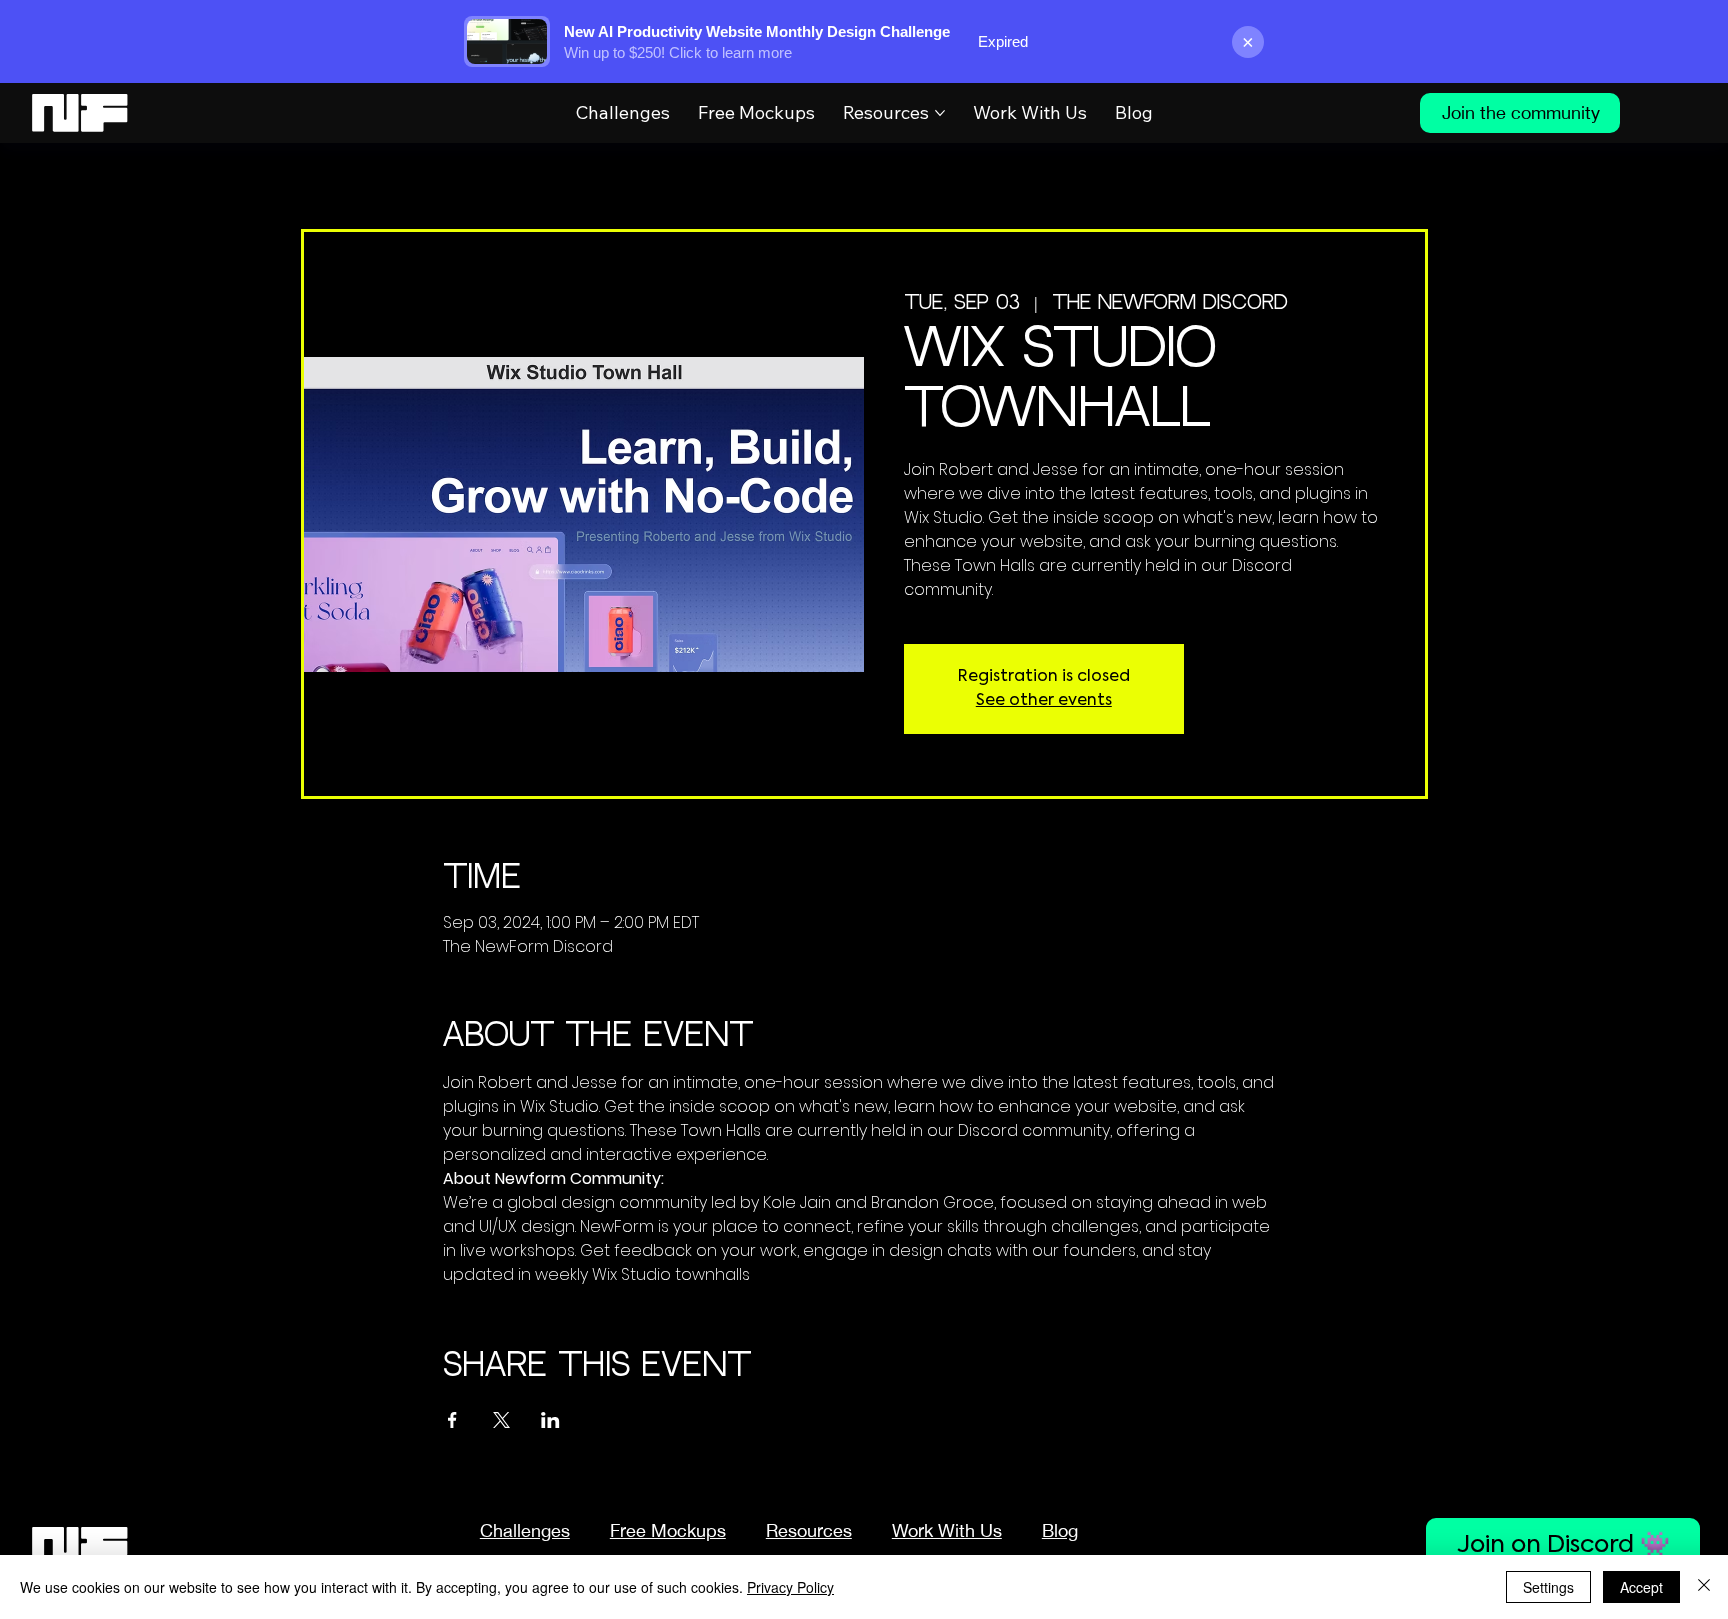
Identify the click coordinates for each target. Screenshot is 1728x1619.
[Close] (1704, 1587)
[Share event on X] (501, 1420)
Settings (1548, 1587)
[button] (809, 1530)
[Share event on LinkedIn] (550, 1420)
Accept (1641, 1587)
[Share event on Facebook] (452, 1420)
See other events (1044, 701)
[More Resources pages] (940, 113)
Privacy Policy (790, 1587)
